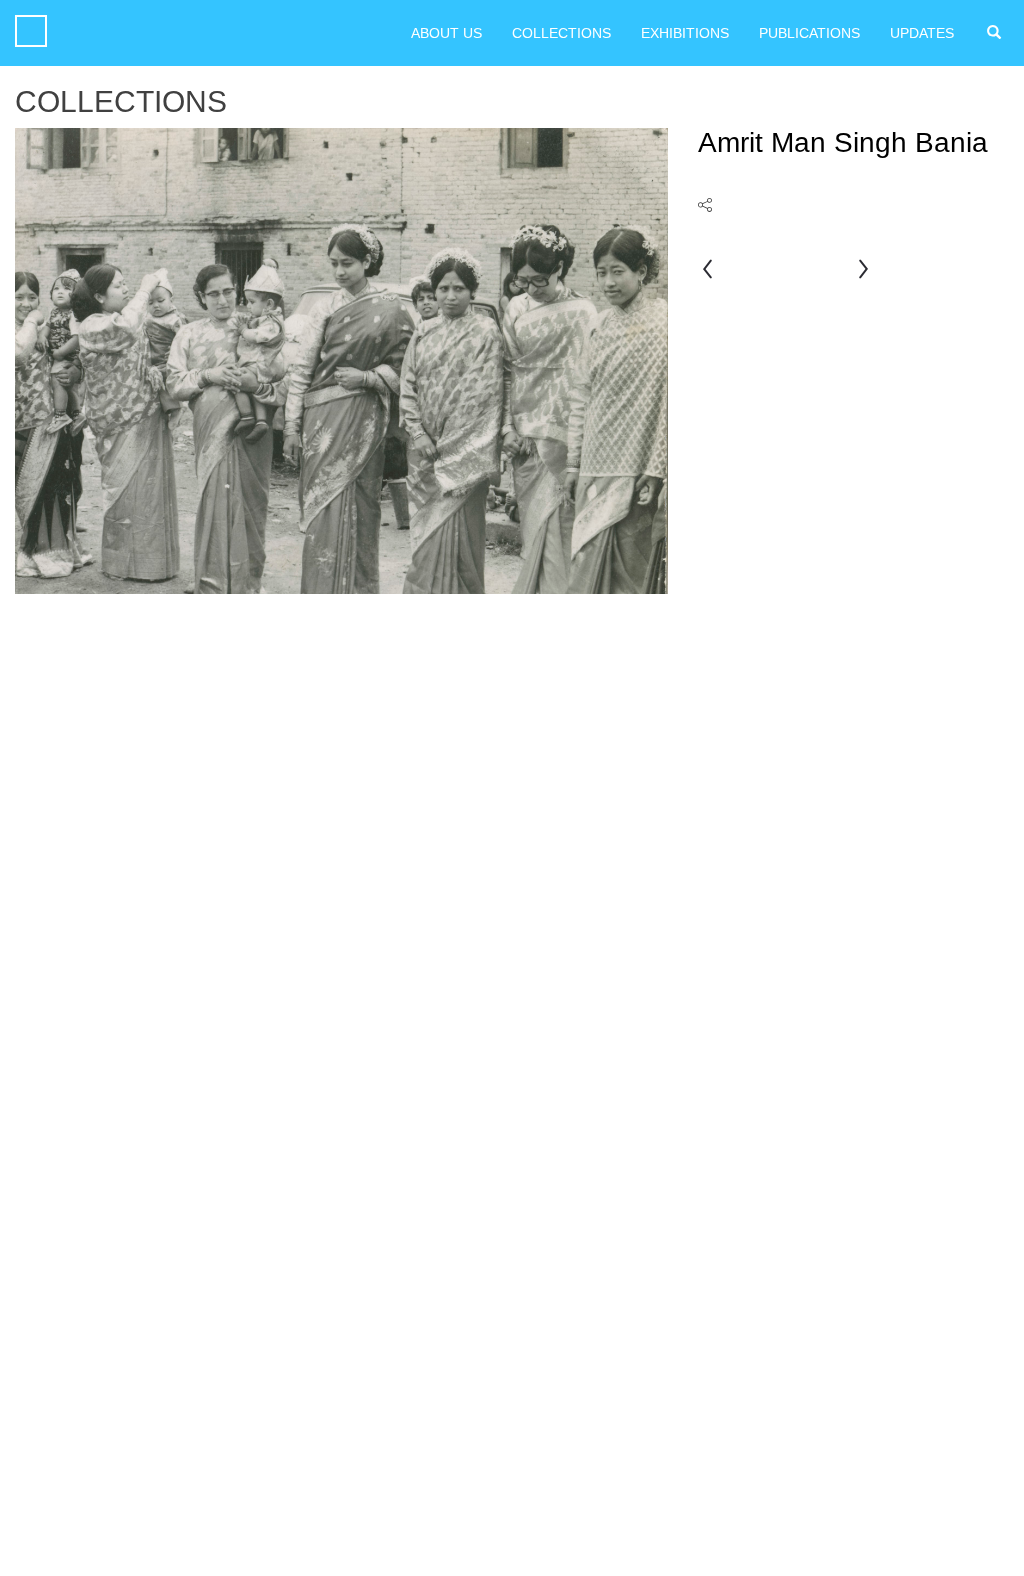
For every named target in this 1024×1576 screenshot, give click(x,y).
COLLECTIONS (561, 33)
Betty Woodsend (863, 270)
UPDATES (922, 33)
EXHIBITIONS (685, 33)
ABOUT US (446, 33)
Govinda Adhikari (708, 270)
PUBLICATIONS (809, 33)
